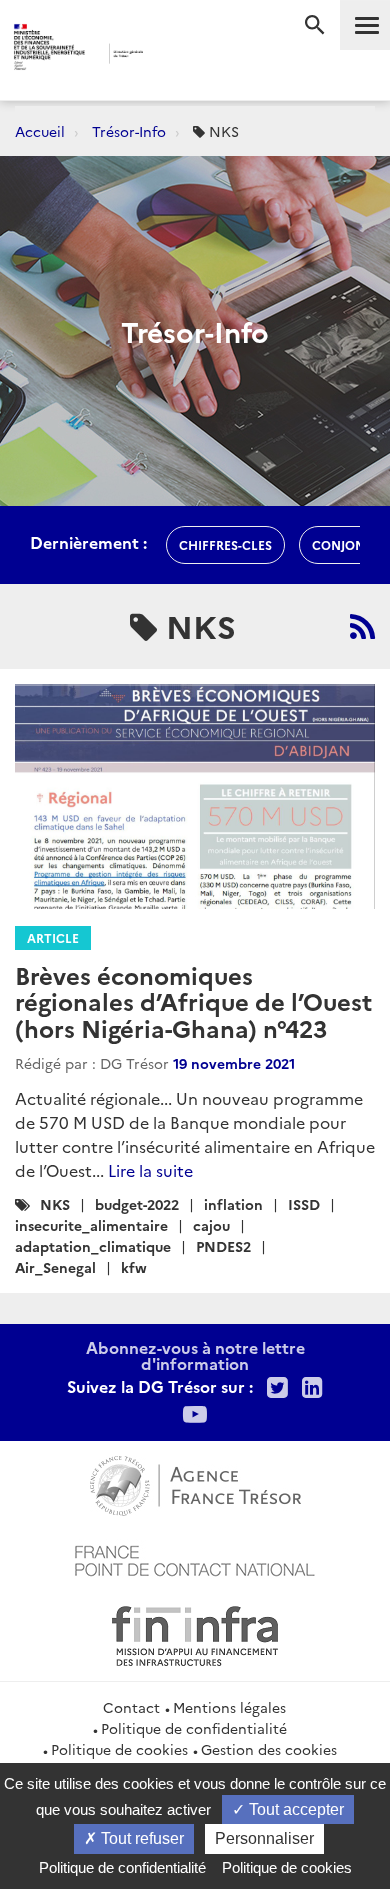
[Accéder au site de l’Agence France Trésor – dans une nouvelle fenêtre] (195, 1483)
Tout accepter (294, 1809)
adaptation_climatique (93, 1246)
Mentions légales (229, 1707)
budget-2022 (137, 1204)
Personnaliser (264, 1838)
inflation (233, 1204)
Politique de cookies (119, 1749)
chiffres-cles (225, 544)
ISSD (304, 1204)
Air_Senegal (55, 1267)
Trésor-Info (129, 131)
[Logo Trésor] (174, 55)
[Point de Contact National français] (195, 1558)
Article (53, 937)
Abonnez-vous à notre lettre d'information (195, 1355)
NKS (55, 1204)
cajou (211, 1225)
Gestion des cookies (269, 1749)
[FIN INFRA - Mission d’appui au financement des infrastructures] (195, 1633)
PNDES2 (223, 1246)
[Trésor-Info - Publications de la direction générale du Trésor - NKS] (362, 626)
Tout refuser (140, 1838)
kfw (134, 1267)
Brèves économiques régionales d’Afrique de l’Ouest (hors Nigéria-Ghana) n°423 (193, 1001)
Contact (131, 1707)
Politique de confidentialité (194, 1728)
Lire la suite (150, 1170)
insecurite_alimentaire (91, 1225)
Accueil (40, 131)
